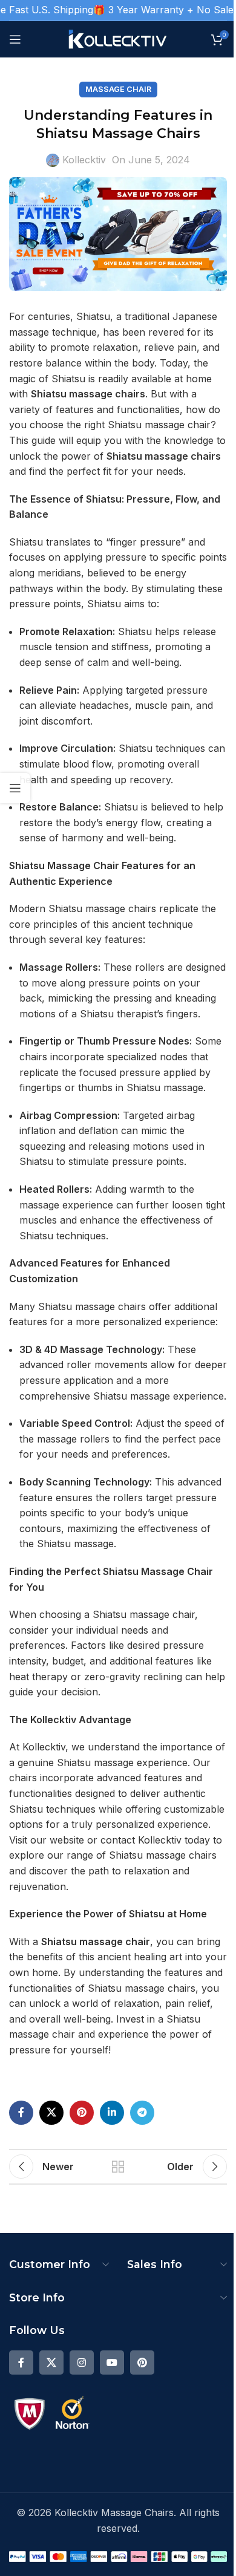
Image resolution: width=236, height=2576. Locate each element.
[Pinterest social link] (82, 2113)
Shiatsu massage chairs (88, 394)
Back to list (118, 2167)
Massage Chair (118, 89)
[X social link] (51, 2113)
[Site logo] (118, 38)
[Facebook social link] (21, 2113)
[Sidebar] (15, 788)
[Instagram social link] (82, 2362)
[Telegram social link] (142, 2113)
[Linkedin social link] (112, 2113)
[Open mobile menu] (15, 39)
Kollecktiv (84, 160)
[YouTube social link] (112, 2362)
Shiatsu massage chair (96, 1942)
